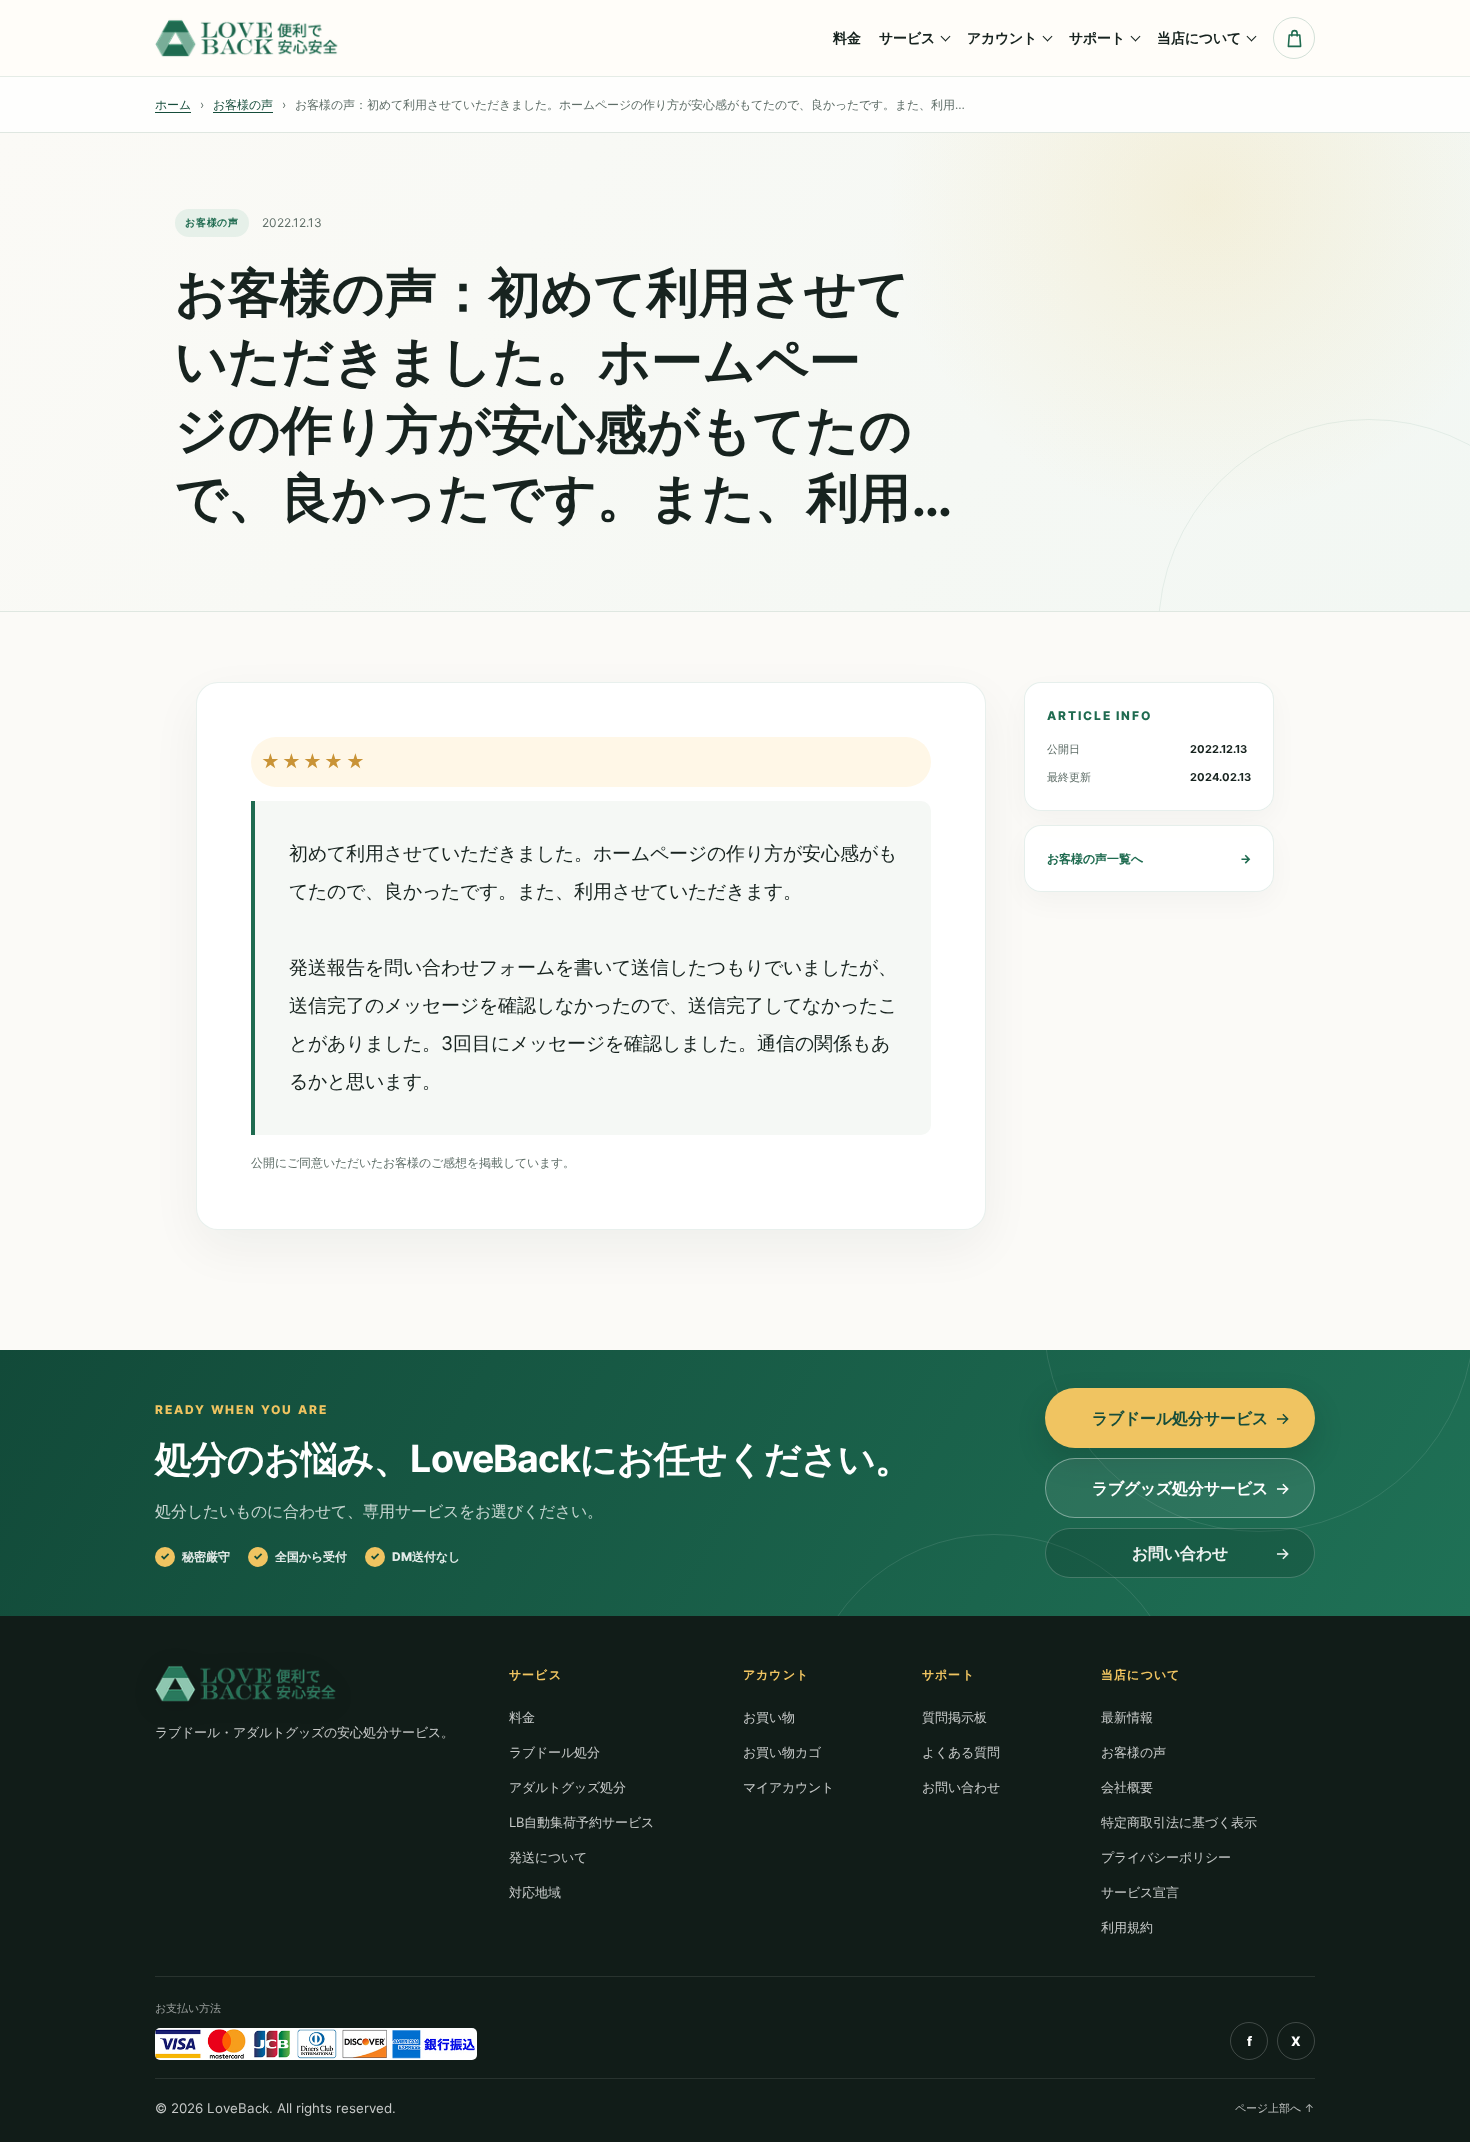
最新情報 (1127, 1717)
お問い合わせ (1180, 1553)
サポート (1097, 37)
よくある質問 (961, 1752)
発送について (548, 1857)
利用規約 (1127, 1927)
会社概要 (1127, 1787)
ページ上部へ (1275, 2108)
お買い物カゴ (782, 1752)
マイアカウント (788, 1787)
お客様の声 (243, 104)
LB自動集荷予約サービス (581, 1822)
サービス (907, 37)
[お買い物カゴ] (1294, 38)
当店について (1199, 37)
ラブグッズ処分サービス (1180, 1488)
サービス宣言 (1140, 1892)
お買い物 (769, 1717)
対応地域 (535, 1892)
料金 (847, 37)
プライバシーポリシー (1166, 1857)
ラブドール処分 (554, 1752)
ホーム (173, 104)
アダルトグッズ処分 (567, 1787)
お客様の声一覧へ (1149, 858)
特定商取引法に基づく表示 (1179, 1822)
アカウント (1002, 37)
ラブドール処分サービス (1180, 1418)
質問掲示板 (954, 1717)
